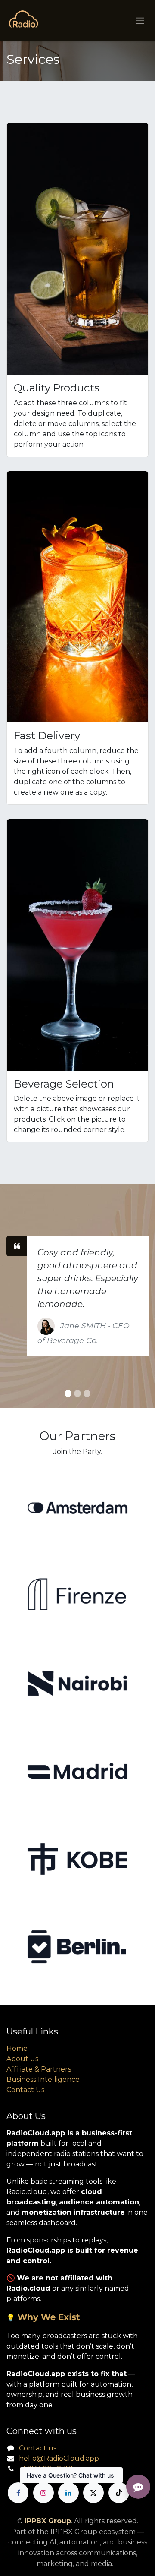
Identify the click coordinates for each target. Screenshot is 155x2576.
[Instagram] (43, 2493)
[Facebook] (18, 2493)
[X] (93, 2493)
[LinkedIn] (68, 2493)
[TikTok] (119, 2493)
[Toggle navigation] (140, 21)
